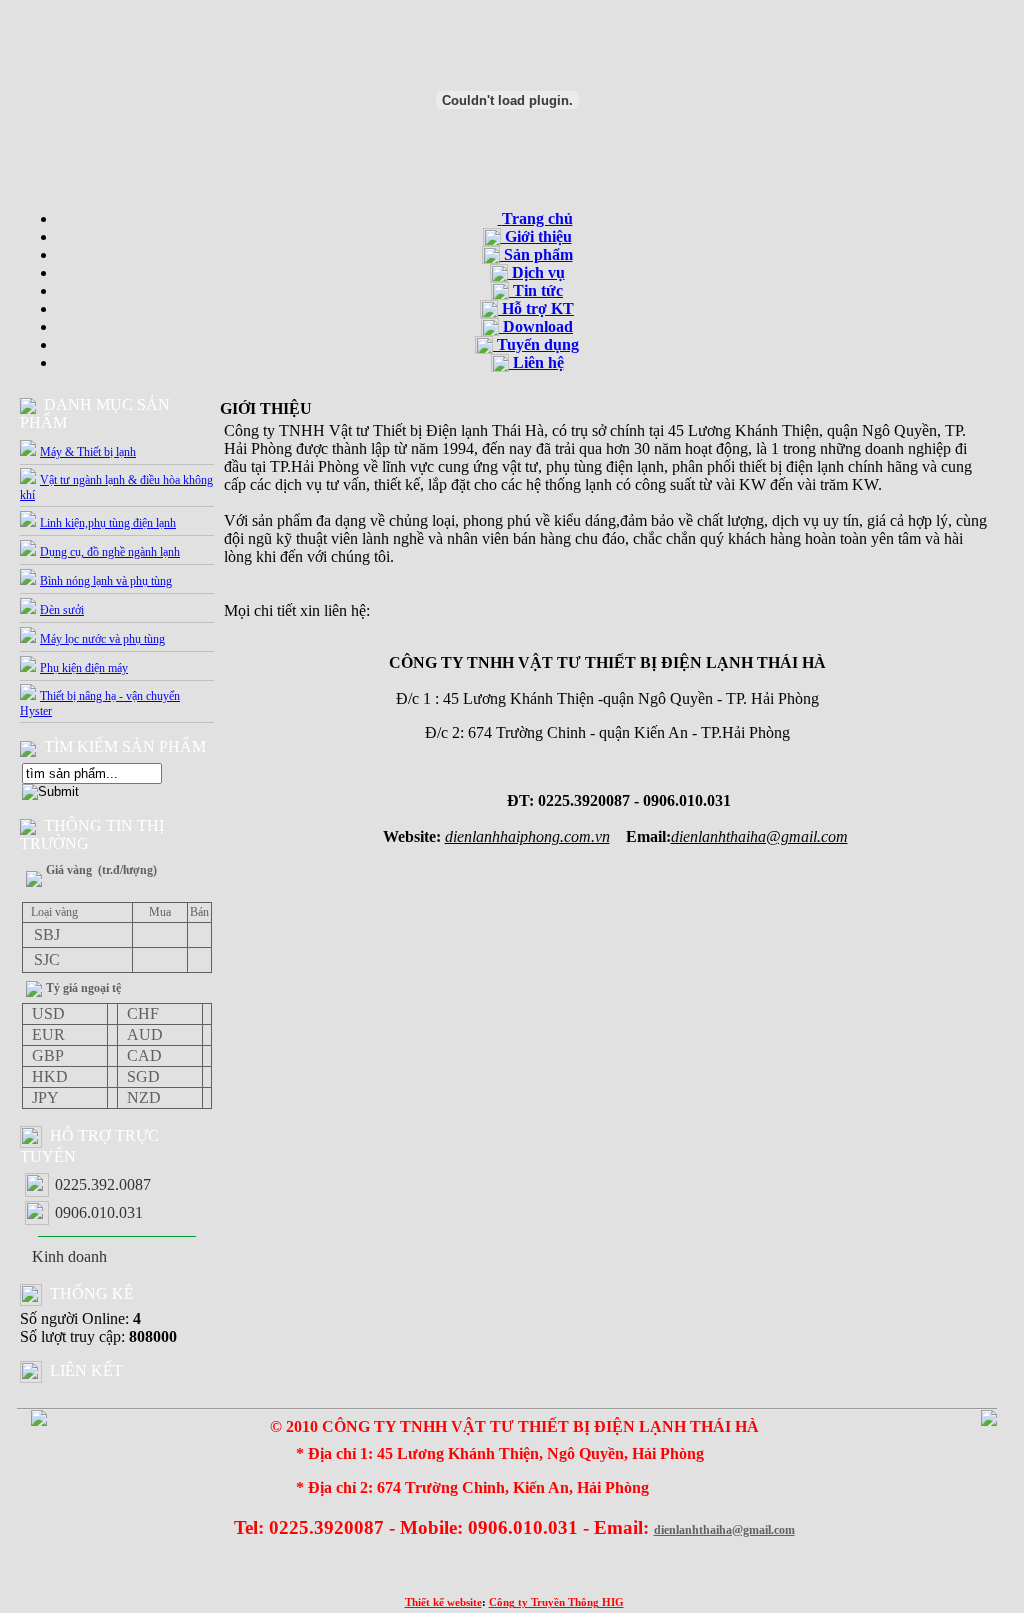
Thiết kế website (443, 1602)
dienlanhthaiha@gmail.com (724, 1530)
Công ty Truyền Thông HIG (556, 1602)
